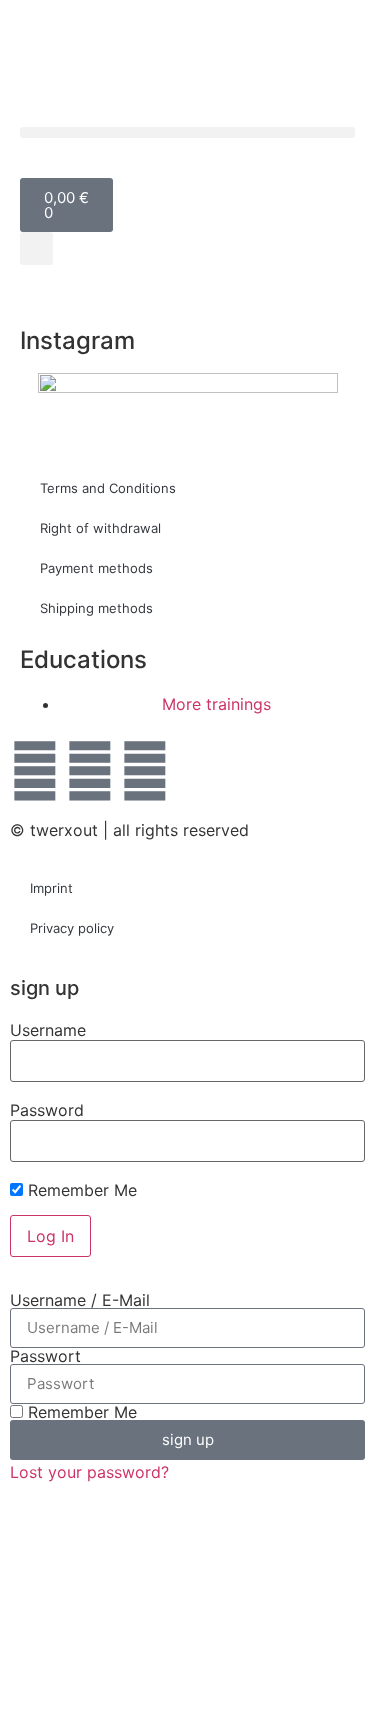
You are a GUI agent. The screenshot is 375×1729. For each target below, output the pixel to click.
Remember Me (80, 1190)
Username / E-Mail (80, 1300)
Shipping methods (96, 608)
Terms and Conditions (108, 488)
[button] (187, 132)
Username (48, 1030)
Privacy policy (72, 928)
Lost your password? (89, 1472)
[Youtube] (145, 771)
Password (47, 1110)
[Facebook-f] (35, 771)
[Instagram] (90, 771)
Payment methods (96, 568)
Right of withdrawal (100, 528)
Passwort (45, 1356)
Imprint (51, 888)
